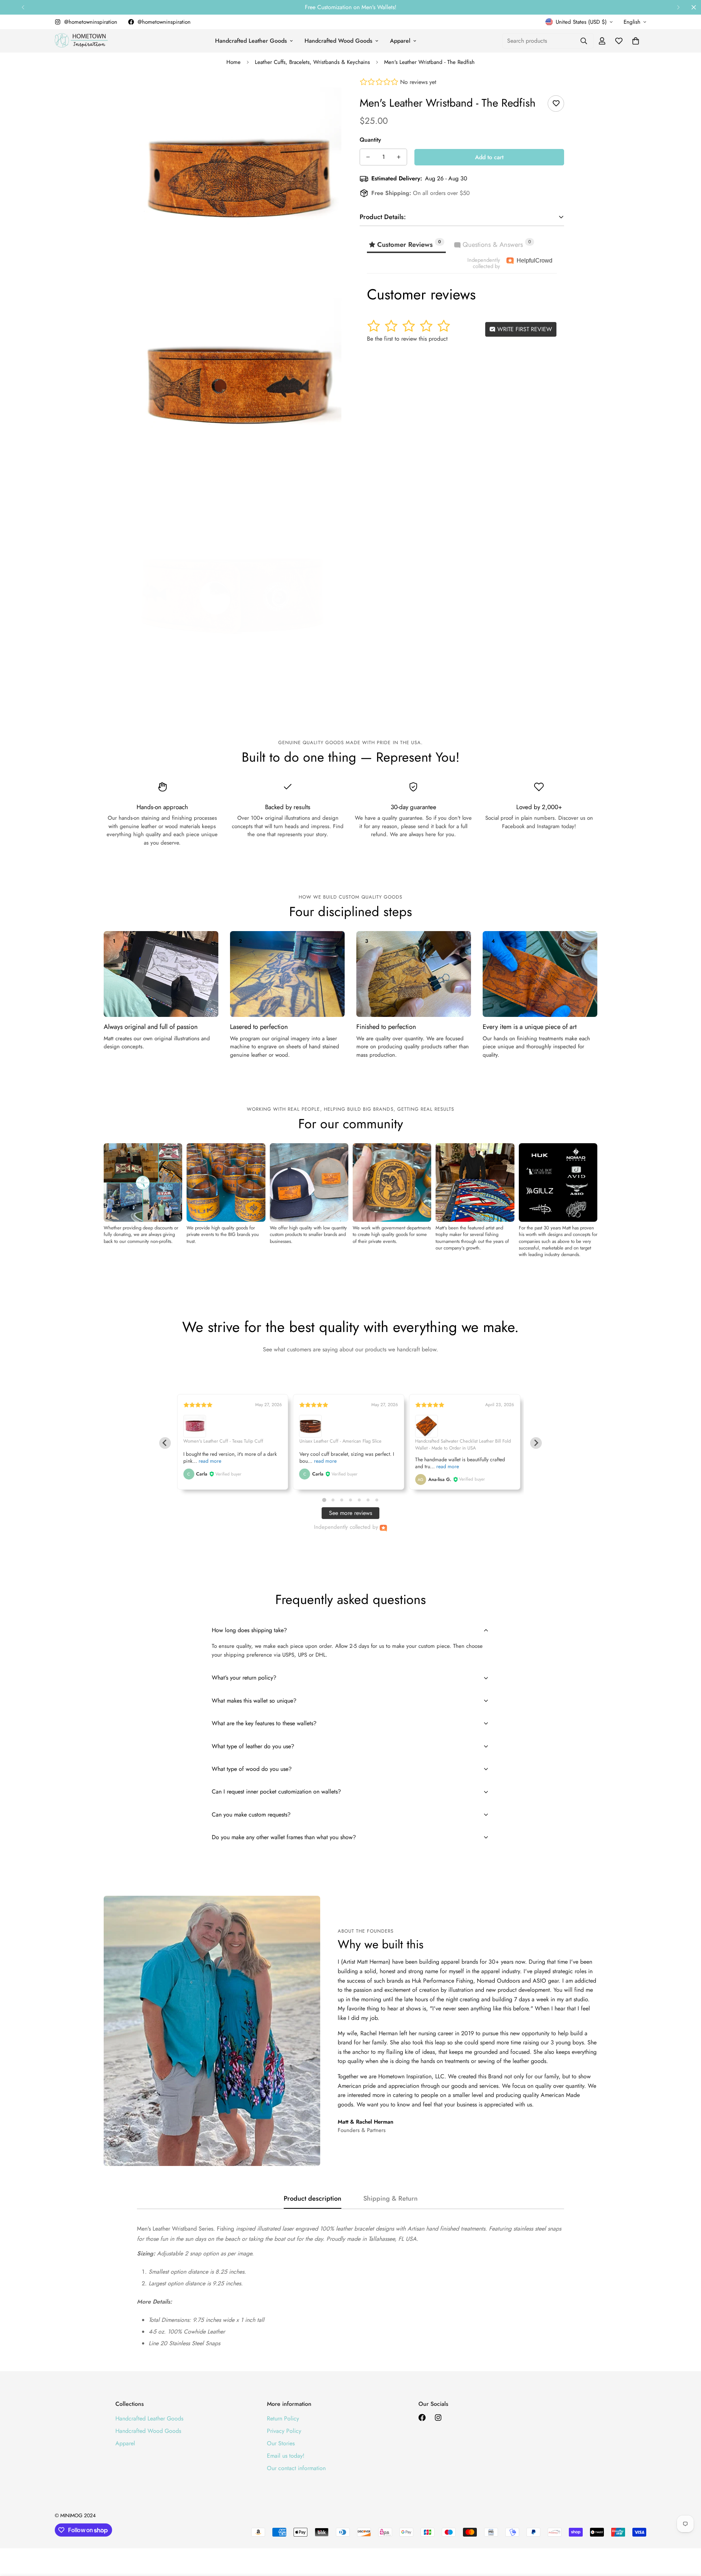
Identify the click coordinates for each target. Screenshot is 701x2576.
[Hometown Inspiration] (81, 41)
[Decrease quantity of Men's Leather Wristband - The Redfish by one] (368, 157)
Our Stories (281, 2443)
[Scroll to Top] (687, 2536)
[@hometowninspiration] (422, 2418)
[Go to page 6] (368, 1500)
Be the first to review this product (407, 338)
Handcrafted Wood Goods (338, 41)
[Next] (678, 7)
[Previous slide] (165, 1443)
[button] (636, 41)
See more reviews (350, 1513)
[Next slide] (536, 1443)
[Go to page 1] (324, 1500)
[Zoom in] (328, 93)
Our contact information (296, 2468)
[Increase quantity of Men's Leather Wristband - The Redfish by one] (399, 157)
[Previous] (23, 7)
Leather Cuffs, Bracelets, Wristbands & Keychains (312, 62)
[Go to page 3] (342, 1500)
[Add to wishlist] (556, 104)
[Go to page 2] (333, 1500)
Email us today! (286, 2456)
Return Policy (283, 2418)
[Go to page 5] (359, 1500)
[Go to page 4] (350, 1500)
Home (233, 62)
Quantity (370, 140)
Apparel (400, 41)
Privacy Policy (284, 2431)
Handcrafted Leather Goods (251, 41)
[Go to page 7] (377, 1500)
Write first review (524, 329)
